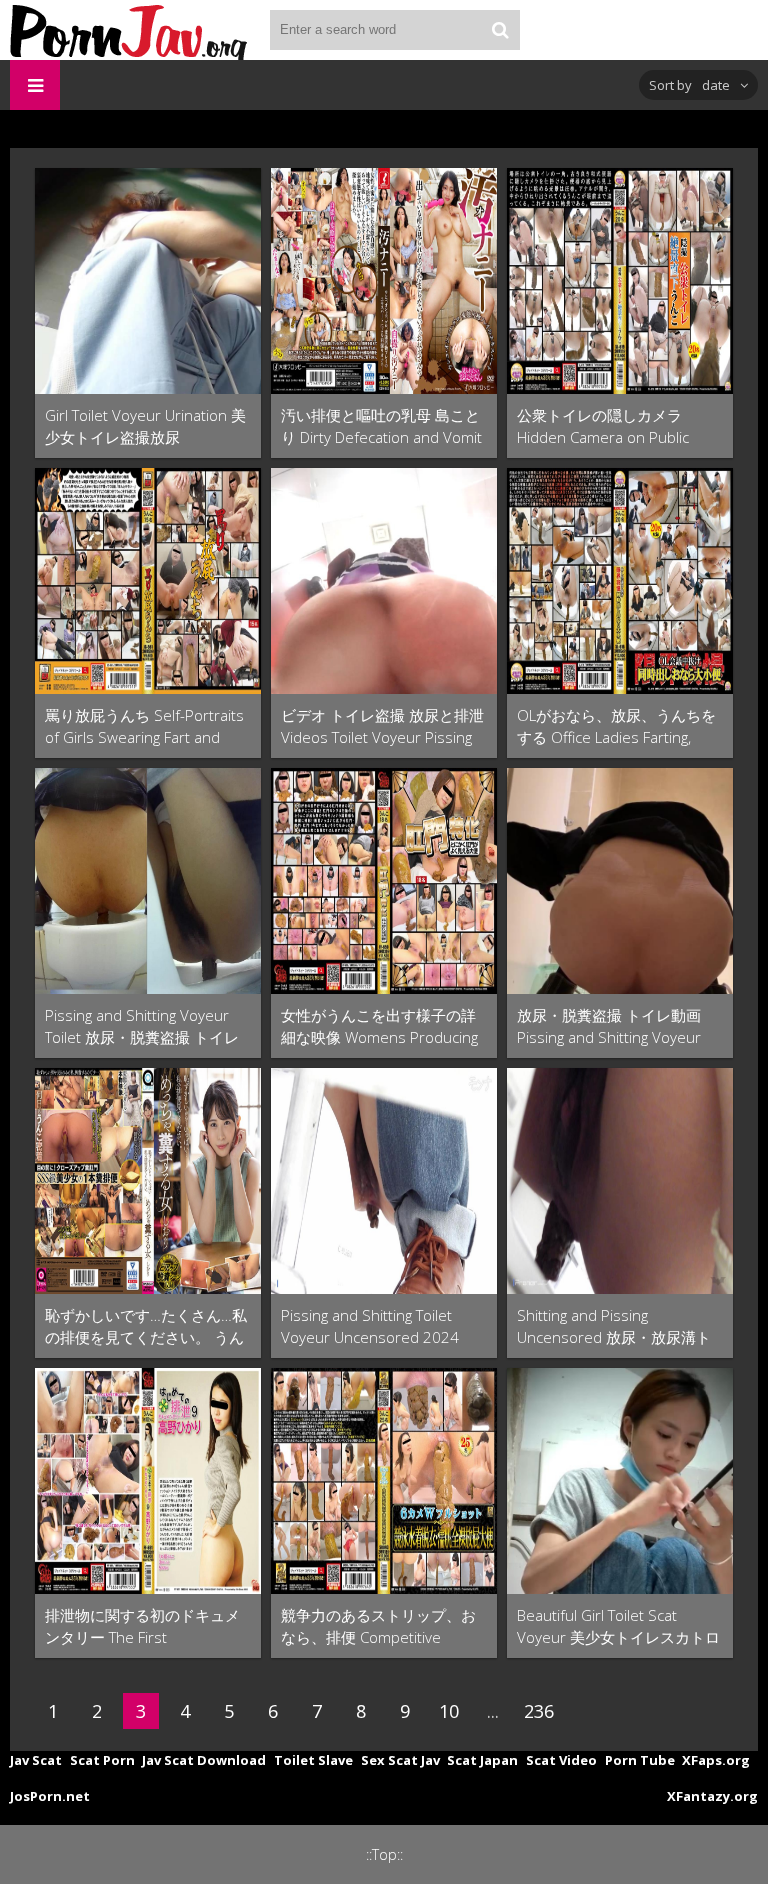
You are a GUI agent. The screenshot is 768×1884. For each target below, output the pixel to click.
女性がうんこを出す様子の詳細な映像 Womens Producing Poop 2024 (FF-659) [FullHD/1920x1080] (379, 1026)
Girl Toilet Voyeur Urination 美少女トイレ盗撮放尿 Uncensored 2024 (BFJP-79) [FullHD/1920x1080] (145, 426)
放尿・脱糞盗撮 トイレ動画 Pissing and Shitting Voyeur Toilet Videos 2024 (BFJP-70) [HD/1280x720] (612, 1026)
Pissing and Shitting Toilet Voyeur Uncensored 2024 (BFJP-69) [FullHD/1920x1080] (381, 1326)
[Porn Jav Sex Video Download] (130, 30)
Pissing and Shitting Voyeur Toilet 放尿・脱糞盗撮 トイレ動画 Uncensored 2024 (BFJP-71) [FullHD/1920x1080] (145, 1026)
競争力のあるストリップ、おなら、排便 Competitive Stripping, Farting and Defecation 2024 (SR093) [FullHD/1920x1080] (378, 1626)
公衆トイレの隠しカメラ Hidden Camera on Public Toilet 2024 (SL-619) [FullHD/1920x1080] (603, 426)
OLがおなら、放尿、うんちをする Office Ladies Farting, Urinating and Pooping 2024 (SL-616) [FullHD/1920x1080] (616, 726)
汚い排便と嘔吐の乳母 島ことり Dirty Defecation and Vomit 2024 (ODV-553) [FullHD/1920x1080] (381, 426)
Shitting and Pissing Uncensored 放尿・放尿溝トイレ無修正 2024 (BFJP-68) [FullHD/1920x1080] (614, 1326)
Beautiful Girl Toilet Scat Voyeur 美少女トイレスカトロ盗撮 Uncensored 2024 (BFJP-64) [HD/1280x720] (618, 1626)
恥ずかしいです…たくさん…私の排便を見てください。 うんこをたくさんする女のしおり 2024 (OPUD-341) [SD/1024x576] (146, 1326)
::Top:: (384, 1854)
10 (449, 1711)
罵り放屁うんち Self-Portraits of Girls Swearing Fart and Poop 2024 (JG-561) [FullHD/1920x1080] (144, 726)
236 (539, 1711)
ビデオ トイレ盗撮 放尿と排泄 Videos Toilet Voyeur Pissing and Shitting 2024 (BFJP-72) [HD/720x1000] (382, 726)
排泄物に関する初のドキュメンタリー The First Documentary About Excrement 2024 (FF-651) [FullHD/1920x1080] (142, 1626)
